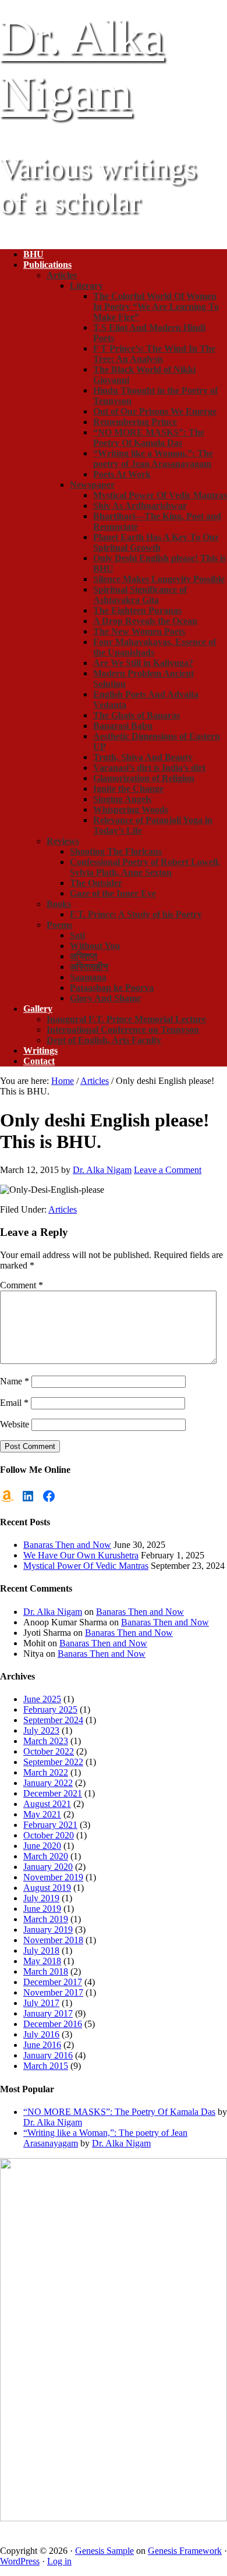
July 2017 (41, 2003)
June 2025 (42, 1699)
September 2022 (53, 1762)
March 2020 (46, 1856)
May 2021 (42, 1814)
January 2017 (48, 2013)
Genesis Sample (104, 2551)
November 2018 (53, 1940)
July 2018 (41, 1950)
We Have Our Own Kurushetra (81, 1555)
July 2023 (41, 1730)
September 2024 (53, 1720)
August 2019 (47, 1888)
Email (14, 1403)
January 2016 (48, 2055)
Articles (63, 1209)
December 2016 (53, 2024)
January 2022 (48, 1783)
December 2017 (53, 1982)
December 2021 (53, 1793)
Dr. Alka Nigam (53, 1612)
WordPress (20, 2561)
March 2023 (46, 1741)
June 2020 (42, 1846)
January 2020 (48, 1867)
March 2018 (46, 1971)
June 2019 (42, 1909)
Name (15, 1381)
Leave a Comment (168, 1170)
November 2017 (53, 1992)
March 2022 (46, 1772)
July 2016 (41, 2034)
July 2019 (41, 1898)
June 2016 (42, 2045)
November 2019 (53, 1877)
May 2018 (42, 1961)
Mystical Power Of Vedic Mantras (86, 1566)
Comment (22, 1285)
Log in (59, 2561)
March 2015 (46, 2066)
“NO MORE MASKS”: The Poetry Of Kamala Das (119, 2112)
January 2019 (48, 1930)
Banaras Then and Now (67, 1545)
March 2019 (46, 1919)
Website (15, 1424)
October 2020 (49, 1835)
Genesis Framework (185, 2551)
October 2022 (49, 1751)
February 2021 (50, 1825)
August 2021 (47, 1804)
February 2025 (50, 1709)
